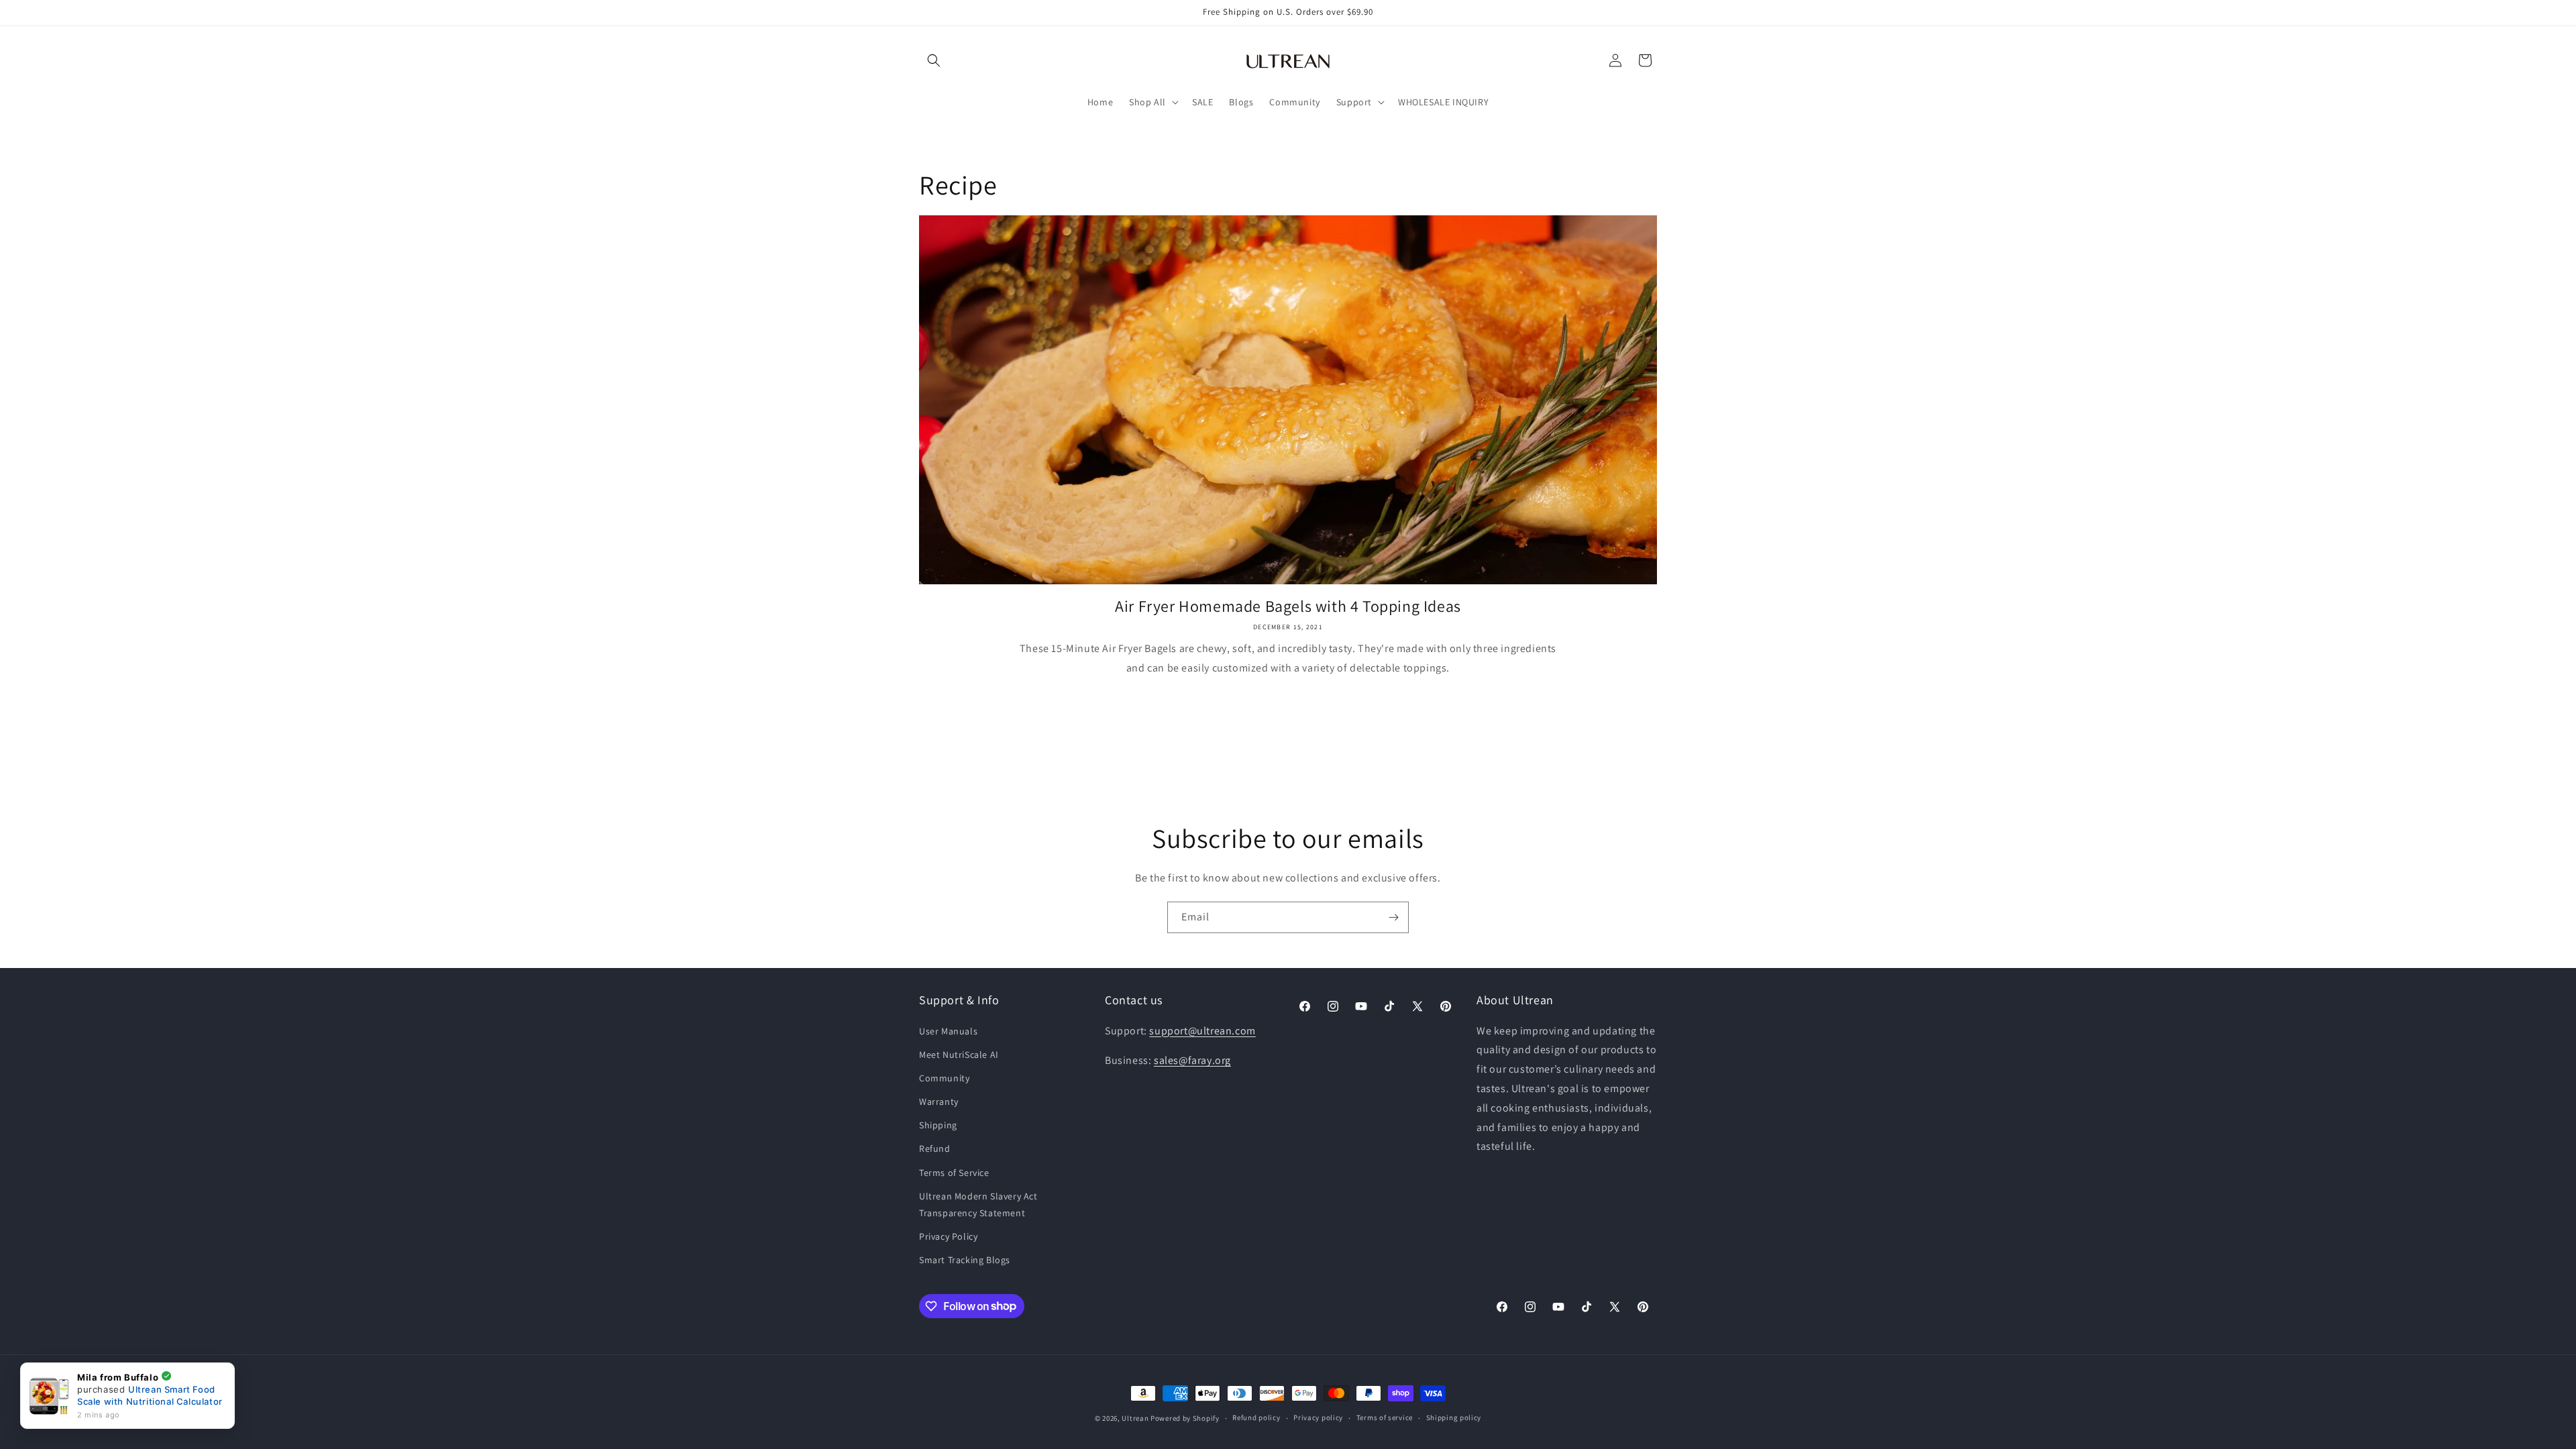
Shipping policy (1454, 1417)
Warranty (939, 1102)
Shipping (938, 1125)
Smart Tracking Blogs (965, 1260)
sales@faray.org (1192, 1060)
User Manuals (948, 1031)
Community (944, 1078)
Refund (935, 1148)
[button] (934, 60)
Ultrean (1135, 1418)
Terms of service (1385, 1417)
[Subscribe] (1393, 917)
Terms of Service (954, 1173)
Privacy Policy (948, 1236)
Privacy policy (1318, 1417)
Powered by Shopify (1185, 1418)
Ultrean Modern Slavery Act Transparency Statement (978, 1204)
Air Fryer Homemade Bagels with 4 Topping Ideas (1288, 606)
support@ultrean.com (1202, 1031)
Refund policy (1256, 1417)
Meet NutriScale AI (959, 1055)
